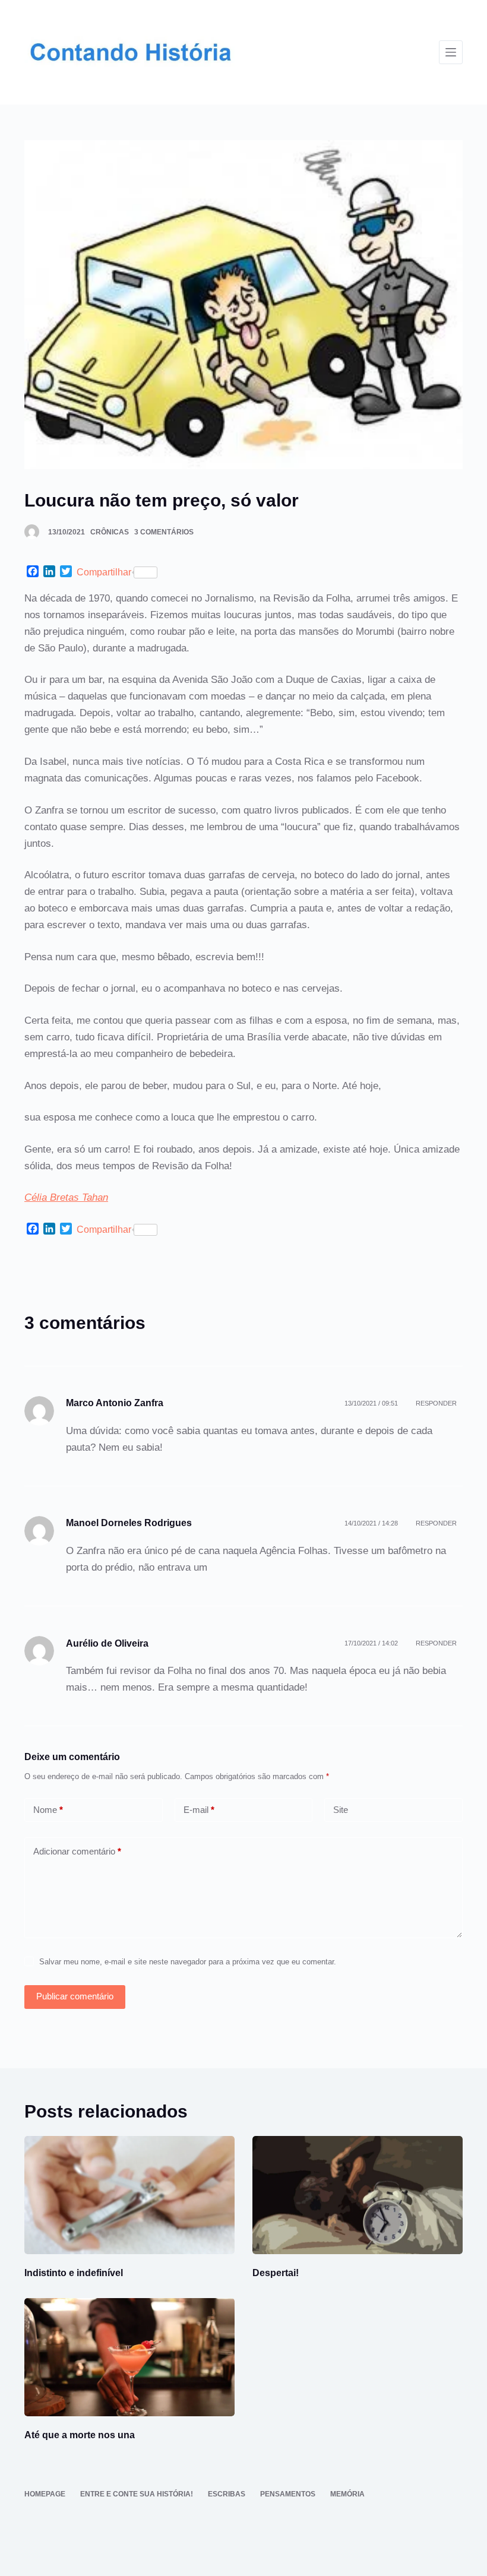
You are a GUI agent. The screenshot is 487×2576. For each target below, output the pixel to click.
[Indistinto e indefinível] (129, 2195)
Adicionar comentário (77, 1851)
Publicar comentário (75, 1996)
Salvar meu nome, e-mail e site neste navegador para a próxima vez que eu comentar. (188, 1962)
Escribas (227, 2494)
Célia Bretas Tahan (66, 1197)
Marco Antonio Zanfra (115, 1403)
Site (341, 1810)
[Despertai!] (358, 2195)
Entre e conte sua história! (137, 2494)
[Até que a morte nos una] (129, 2357)
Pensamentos (288, 2494)
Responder (436, 1403)
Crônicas (110, 532)
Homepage (45, 2494)
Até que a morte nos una (80, 2435)
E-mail (199, 1810)
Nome (48, 1810)
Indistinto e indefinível (74, 2273)
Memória (347, 2494)
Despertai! (276, 2273)
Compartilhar (104, 572)
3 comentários (164, 532)
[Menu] (451, 52)
